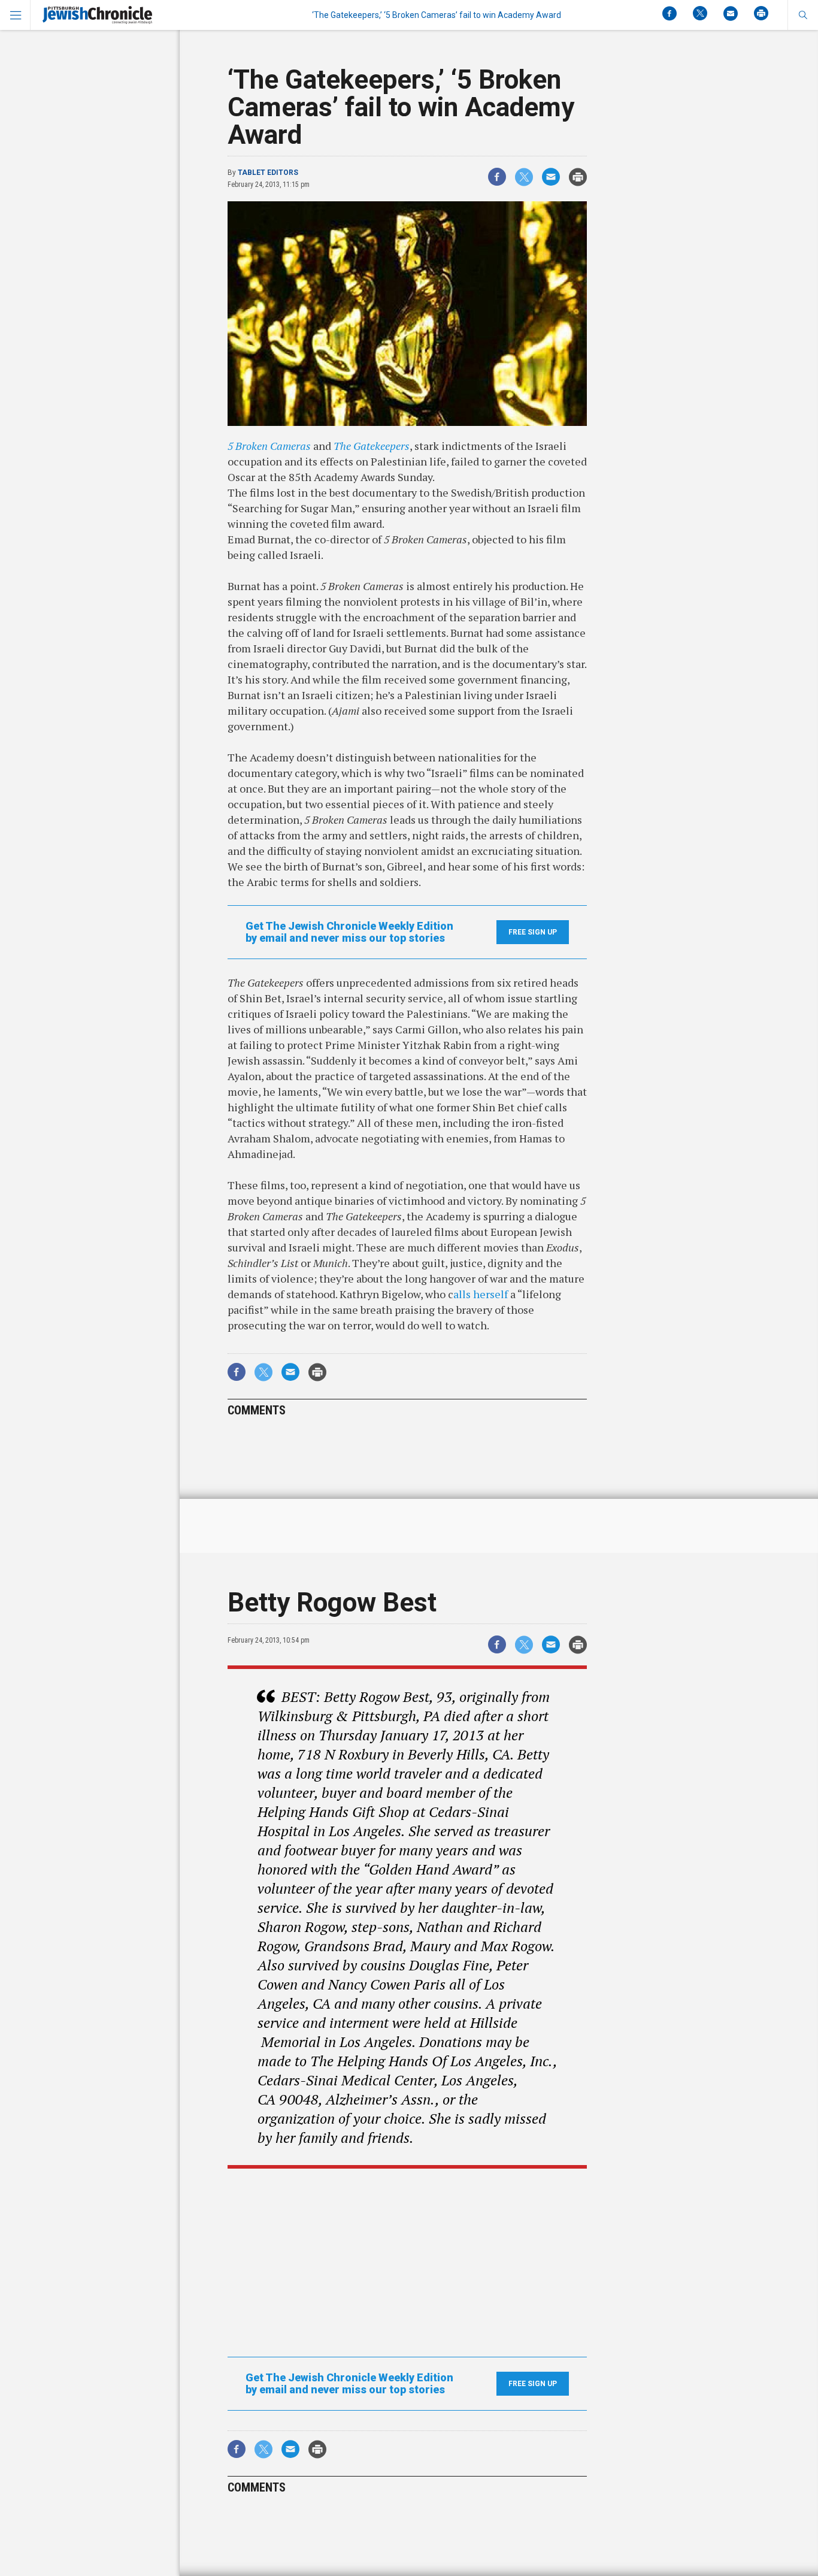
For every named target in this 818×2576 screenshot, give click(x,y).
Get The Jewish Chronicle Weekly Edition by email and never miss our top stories (349, 932)
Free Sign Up (533, 932)
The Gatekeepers (372, 446)
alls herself (481, 1294)
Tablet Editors (268, 173)
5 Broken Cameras (269, 446)
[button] (803, 15)
